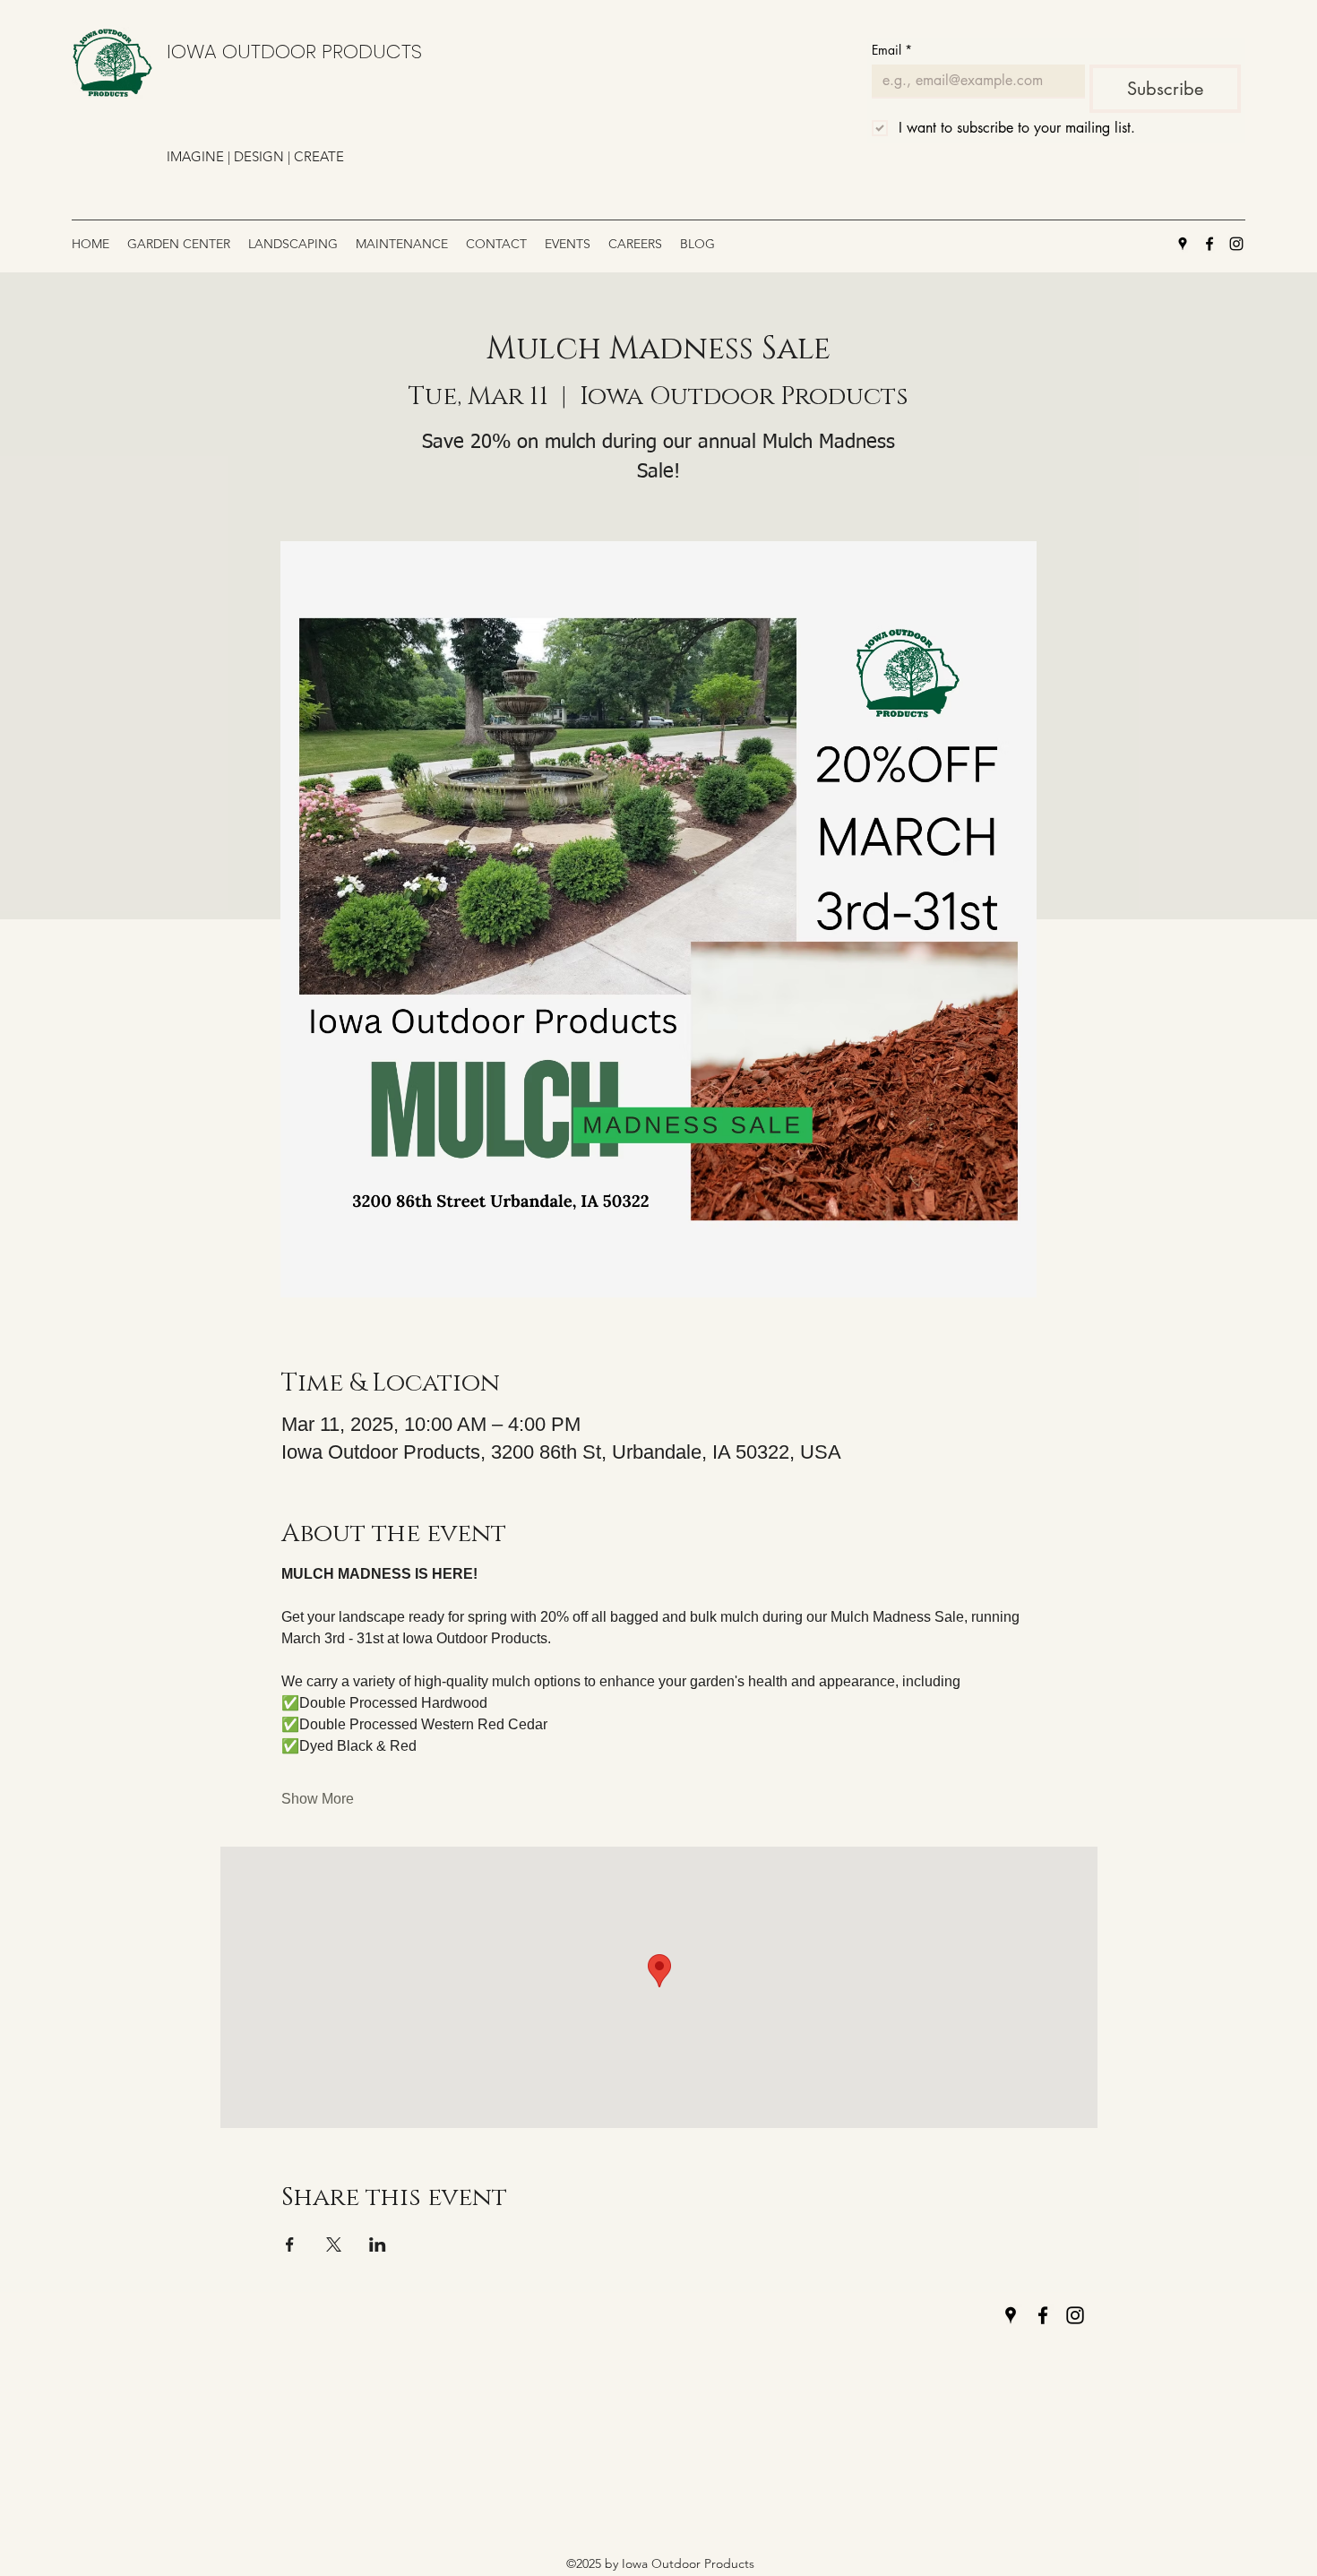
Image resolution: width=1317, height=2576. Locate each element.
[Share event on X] (334, 2244)
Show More (318, 1799)
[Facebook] (1209, 244)
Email (892, 50)
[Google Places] (1183, 244)
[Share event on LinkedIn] (378, 2244)
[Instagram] (1236, 244)
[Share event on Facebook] (290, 2244)
